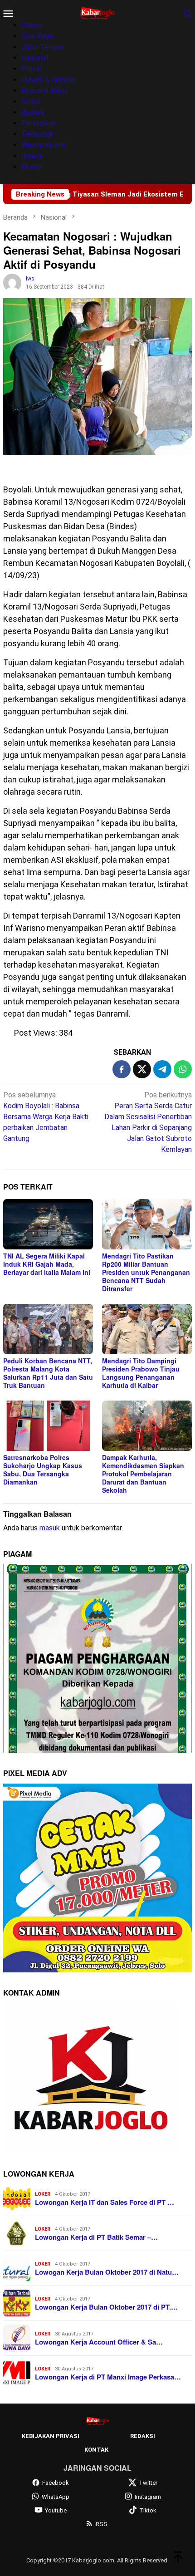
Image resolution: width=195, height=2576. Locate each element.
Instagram (148, 2497)
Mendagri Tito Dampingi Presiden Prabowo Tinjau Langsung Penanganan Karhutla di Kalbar (141, 1373)
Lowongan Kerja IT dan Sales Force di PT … (105, 2202)
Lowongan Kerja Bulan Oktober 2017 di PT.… (106, 2307)
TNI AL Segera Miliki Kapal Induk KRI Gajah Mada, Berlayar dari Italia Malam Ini (47, 1264)
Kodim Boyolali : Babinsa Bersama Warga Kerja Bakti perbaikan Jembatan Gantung (46, 1117)
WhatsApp (56, 2497)
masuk (50, 1528)
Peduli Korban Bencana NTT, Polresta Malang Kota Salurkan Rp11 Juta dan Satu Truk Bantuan (48, 1373)
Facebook (56, 2483)
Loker (43, 2194)
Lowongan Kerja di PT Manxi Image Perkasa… (108, 2377)
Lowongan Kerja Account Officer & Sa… (99, 2342)
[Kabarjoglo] (97, 12)
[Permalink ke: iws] (12, 283)
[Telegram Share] (162, 1069)
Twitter (148, 2483)
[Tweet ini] (142, 1069)
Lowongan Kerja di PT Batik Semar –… (96, 2237)
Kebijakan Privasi (51, 2436)
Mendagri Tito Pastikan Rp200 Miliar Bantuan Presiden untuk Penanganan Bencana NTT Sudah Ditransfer (146, 1272)
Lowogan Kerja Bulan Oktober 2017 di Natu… (107, 2272)
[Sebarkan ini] (122, 1069)
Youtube (56, 2510)
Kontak (96, 2450)
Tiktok (148, 2510)
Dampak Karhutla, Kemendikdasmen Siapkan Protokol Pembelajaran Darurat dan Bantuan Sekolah (143, 1474)
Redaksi (143, 2436)
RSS (102, 2524)
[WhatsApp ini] (183, 1069)
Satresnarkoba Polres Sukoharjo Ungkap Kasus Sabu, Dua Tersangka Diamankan (43, 1470)
